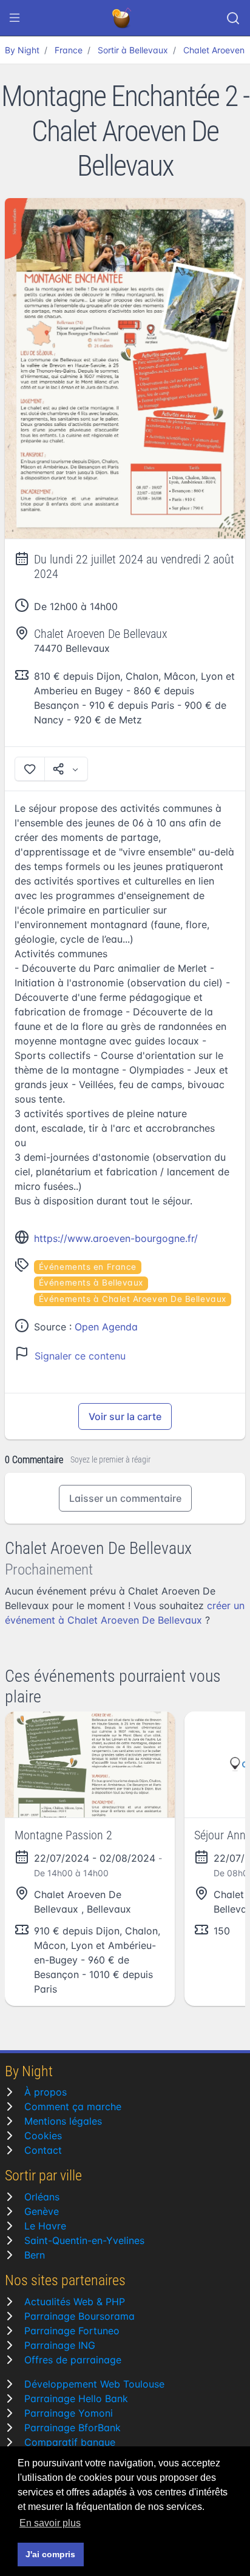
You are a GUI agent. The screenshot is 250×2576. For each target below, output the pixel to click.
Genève (42, 2211)
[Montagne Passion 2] (90, 1764)
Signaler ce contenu (80, 1356)
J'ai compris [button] (50, 2554)
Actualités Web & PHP (75, 2302)
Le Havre (45, 2226)
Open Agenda (106, 1327)
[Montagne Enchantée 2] (125, 369)
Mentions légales (63, 2121)
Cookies (43, 2136)
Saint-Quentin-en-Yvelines (84, 2240)
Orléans (42, 2197)
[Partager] (66, 769)
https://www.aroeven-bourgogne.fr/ (116, 1238)
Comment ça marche (73, 2106)
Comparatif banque (70, 2442)
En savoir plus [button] (50, 2523)
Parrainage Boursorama (79, 2316)
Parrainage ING (60, 2345)
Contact (43, 2150)
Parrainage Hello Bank (76, 2398)
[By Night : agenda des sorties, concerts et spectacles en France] (123, 18)
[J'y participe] (30, 769)
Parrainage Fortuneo (72, 2331)
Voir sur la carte (125, 1416)
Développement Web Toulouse (94, 2384)
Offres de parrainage (73, 2360)
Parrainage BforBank (73, 2428)
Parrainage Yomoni (69, 2413)
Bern (35, 2255)
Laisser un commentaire (125, 1498)
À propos (46, 2092)
